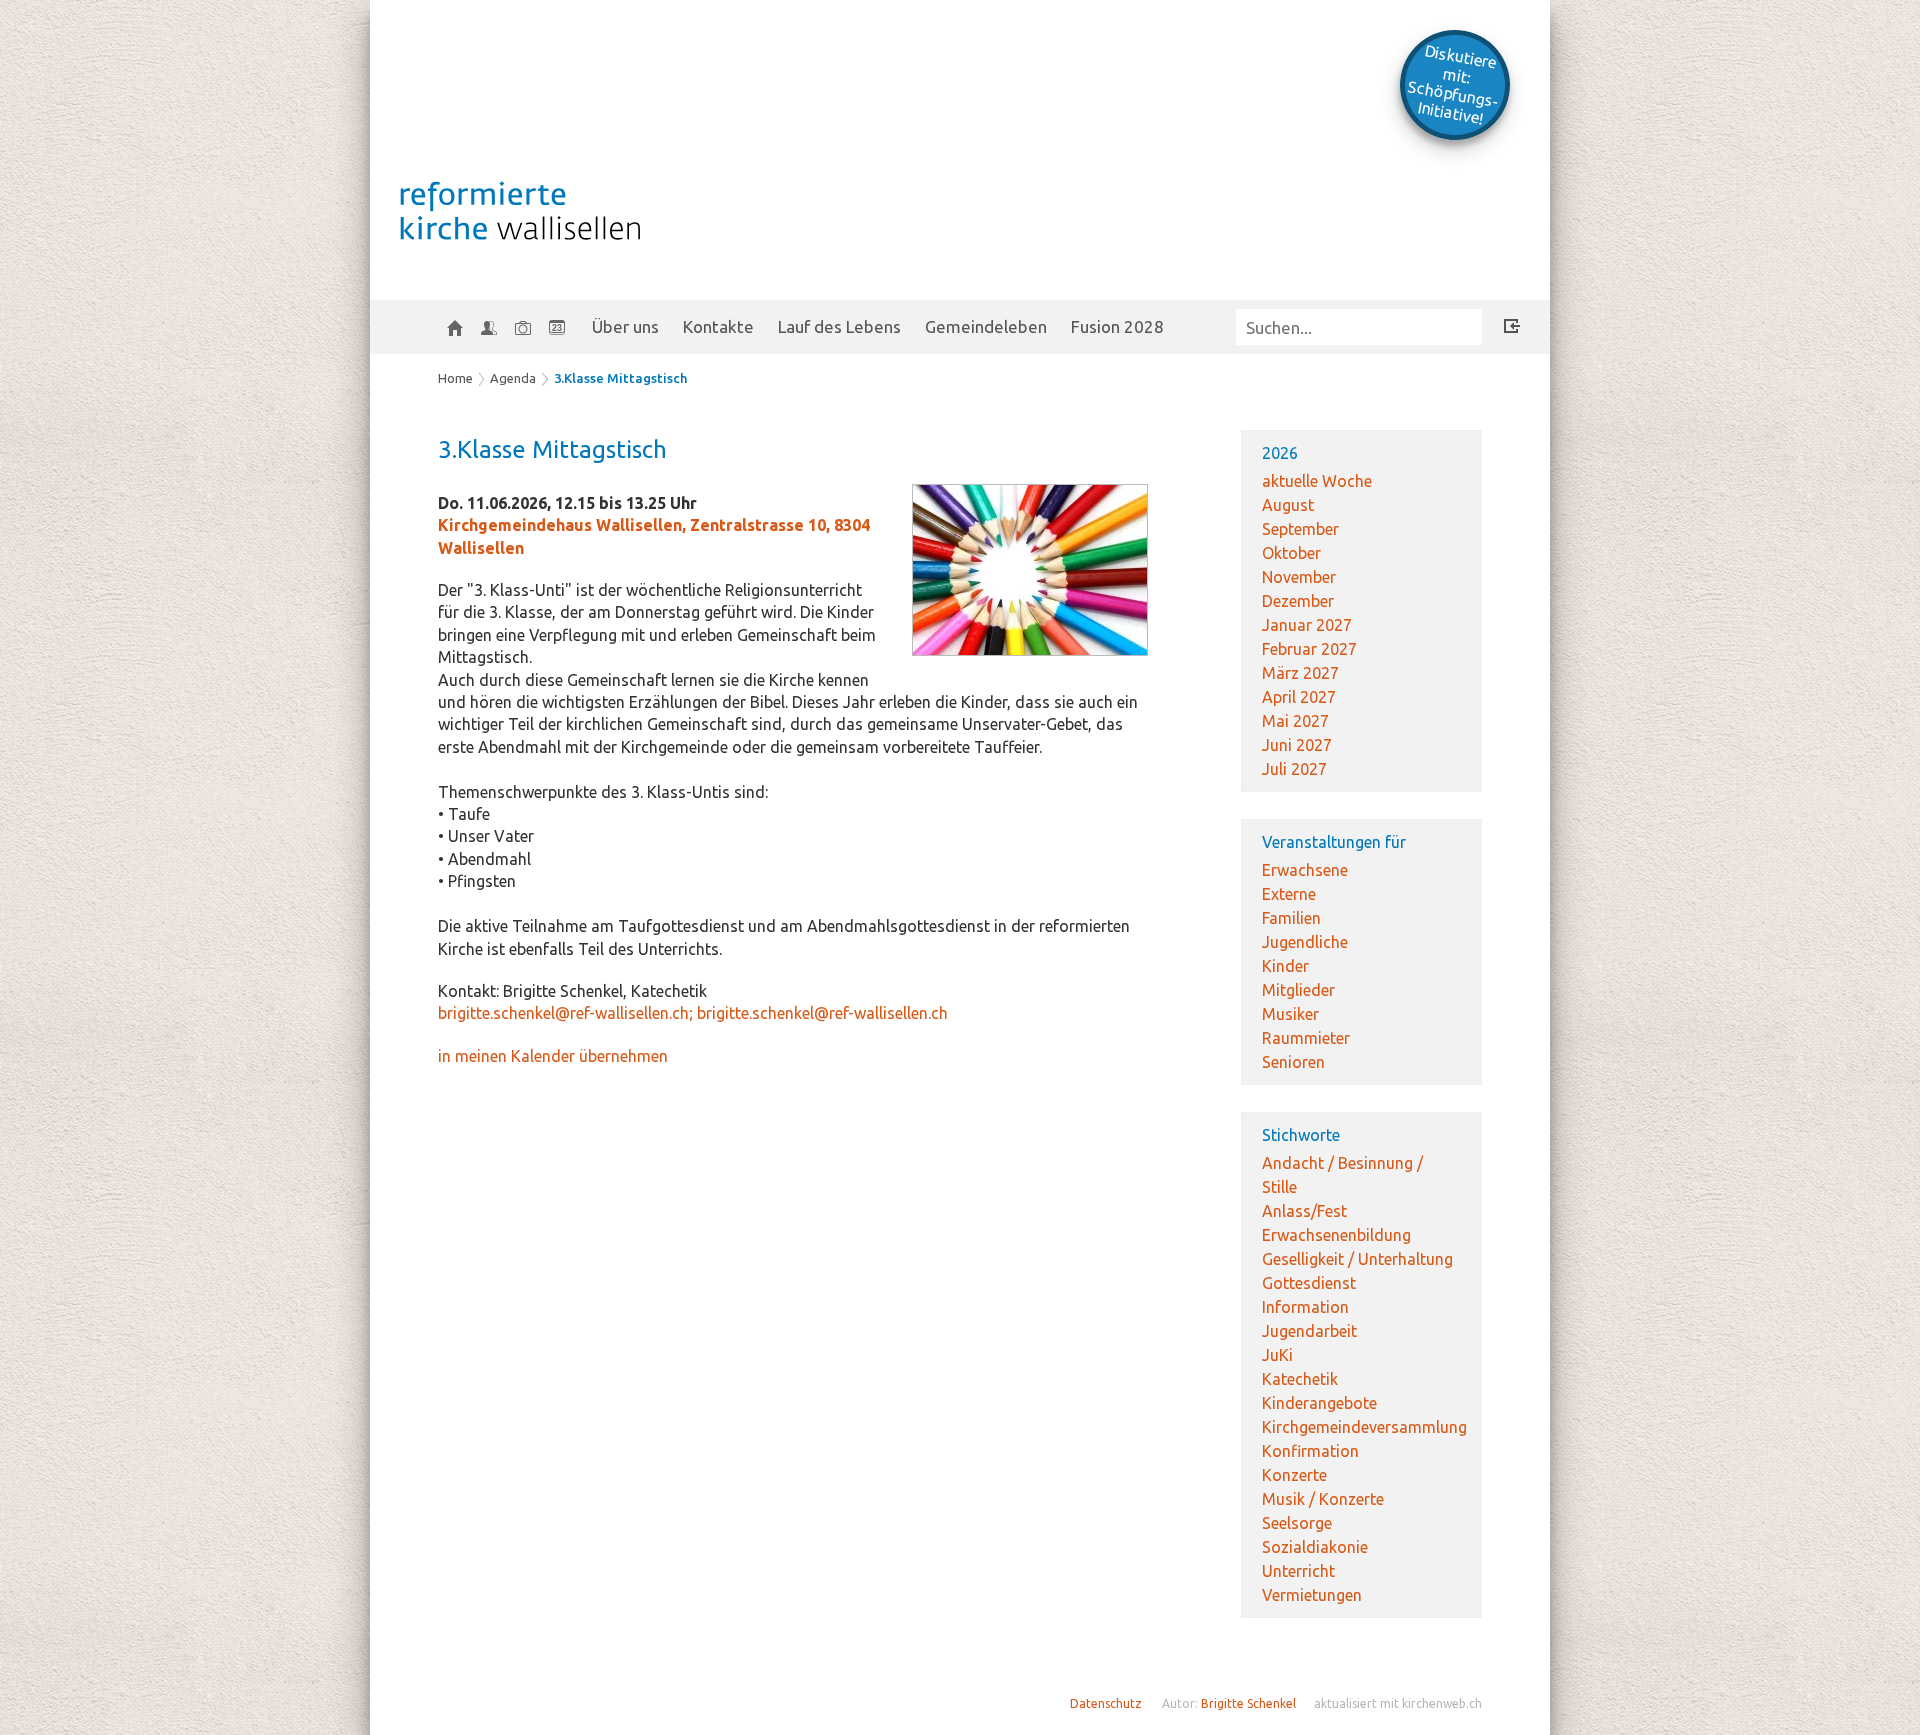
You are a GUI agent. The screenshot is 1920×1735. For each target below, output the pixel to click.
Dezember (1298, 601)
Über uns (625, 326)
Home (455, 378)
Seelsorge (1297, 1523)
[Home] (455, 327)
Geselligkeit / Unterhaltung (1357, 1259)
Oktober (1291, 553)
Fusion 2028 (1117, 326)
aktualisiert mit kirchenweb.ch (1398, 1703)
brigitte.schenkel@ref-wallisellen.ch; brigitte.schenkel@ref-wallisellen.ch (693, 1013)
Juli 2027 (1294, 769)
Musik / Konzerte (1323, 1499)
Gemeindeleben (986, 326)
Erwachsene (1305, 870)
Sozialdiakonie (1315, 1547)
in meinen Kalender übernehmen (553, 1056)
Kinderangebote (1319, 1403)
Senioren (1293, 1062)
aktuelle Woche (1317, 481)
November (1299, 577)
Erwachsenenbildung (1336, 1235)
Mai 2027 (1295, 721)
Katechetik (1300, 1379)
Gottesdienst (1309, 1283)
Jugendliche (1305, 942)
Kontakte (718, 326)
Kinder (1285, 966)
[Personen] (489, 327)
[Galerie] (523, 327)
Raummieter (1306, 1038)
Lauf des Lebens (839, 326)
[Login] (1512, 329)
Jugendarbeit (1309, 1331)
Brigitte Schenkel (1248, 1703)
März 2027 (1300, 673)
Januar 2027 (1307, 625)
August (1288, 505)
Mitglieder (1298, 990)
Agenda (513, 378)
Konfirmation (1310, 1451)
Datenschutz (1106, 1703)
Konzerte (1294, 1475)
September (1300, 529)
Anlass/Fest (1304, 1211)
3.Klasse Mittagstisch (620, 378)
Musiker (1290, 1014)
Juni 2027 (1297, 745)
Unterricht (1298, 1571)
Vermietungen (1312, 1595)
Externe (1289, 894)
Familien (1291, 918)
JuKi (1277, 1355)
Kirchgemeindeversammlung (1364, 1427)
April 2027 (1299, 697)
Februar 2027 (1309, 649)
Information (1305, 1307)
